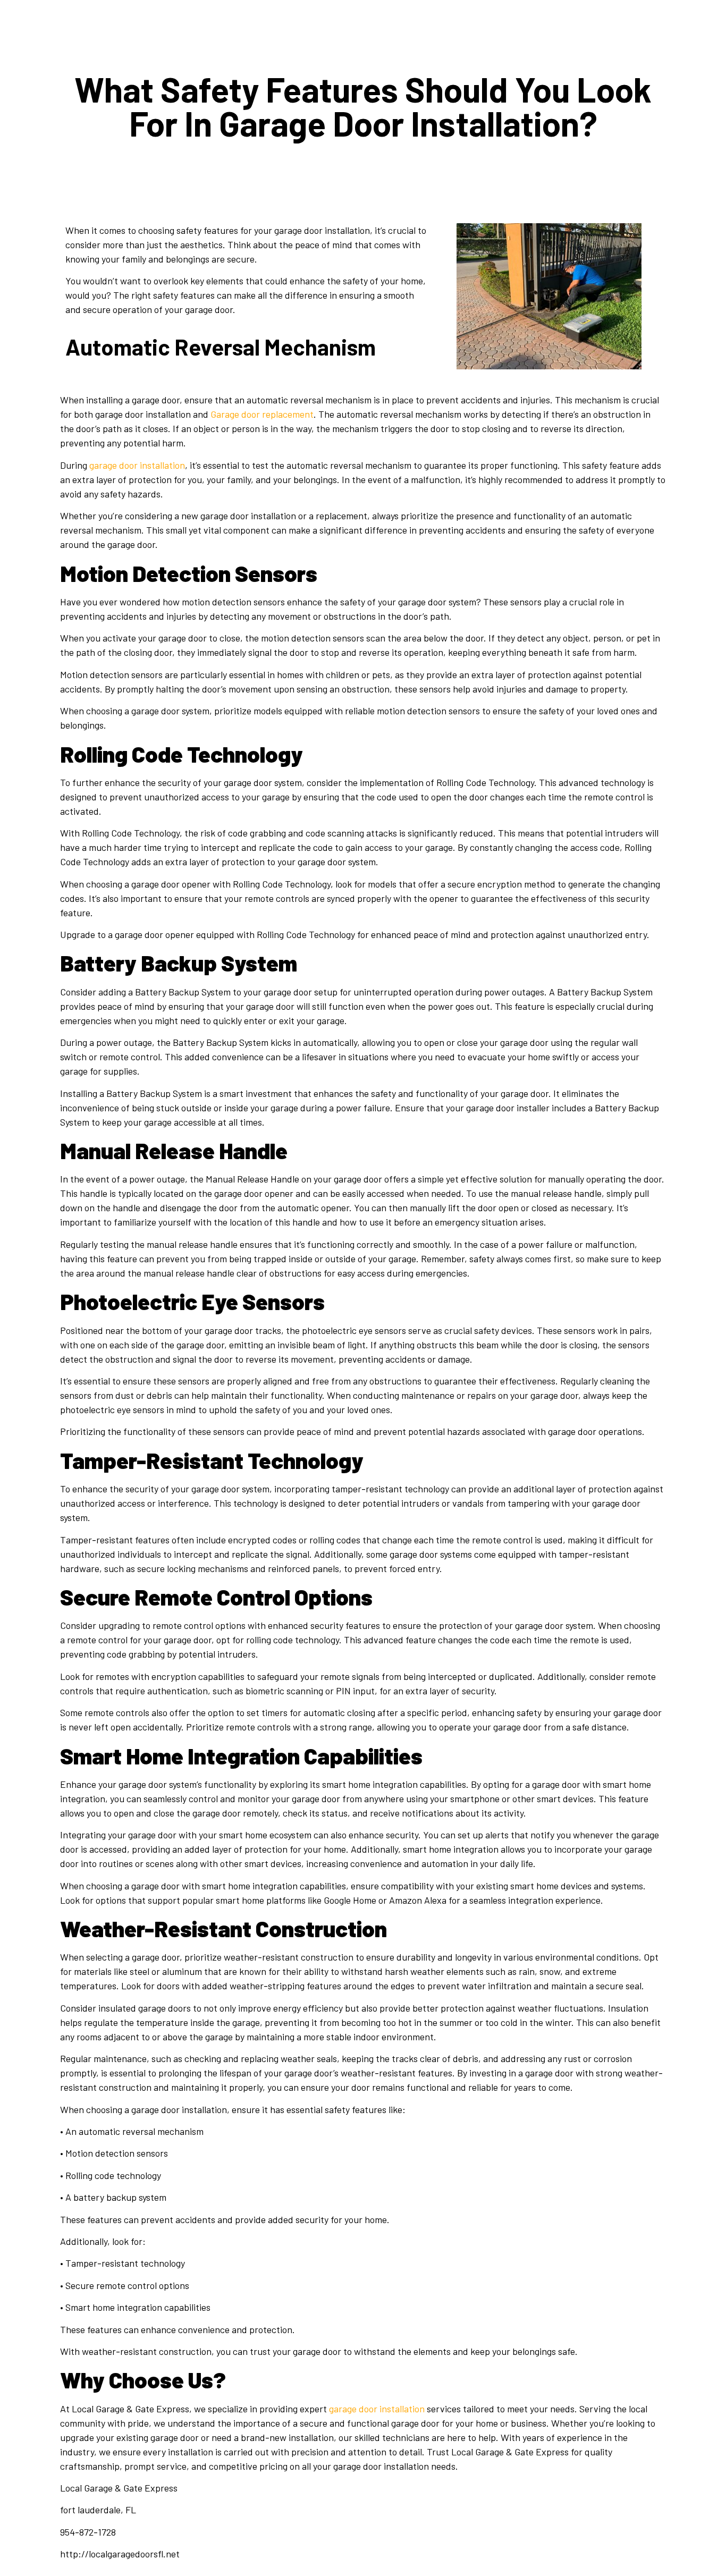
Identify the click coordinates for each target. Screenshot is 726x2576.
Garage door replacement (262, 414)
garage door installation (137, 465)
